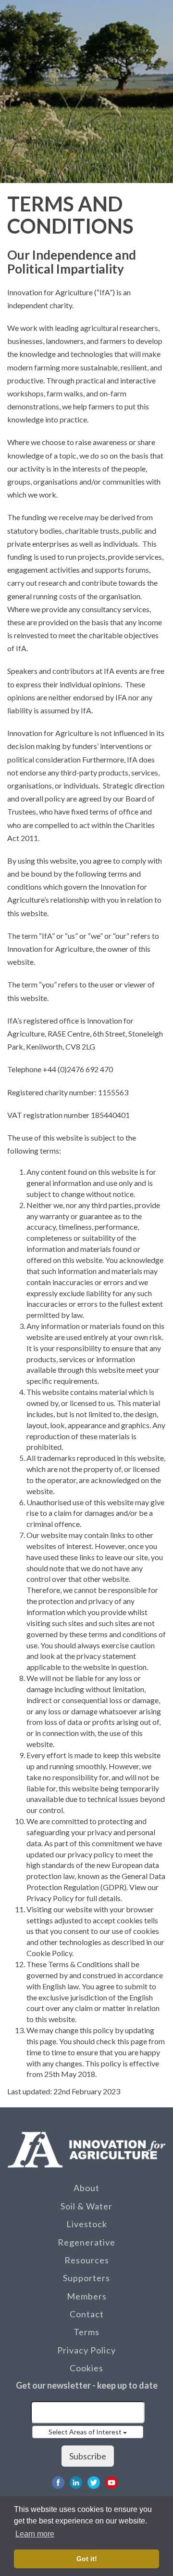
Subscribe (88, 2456)
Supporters (86, 2278)
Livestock (87, 2224)
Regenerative (86, 2242)
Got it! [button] (87, 2559)
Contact (87, 2314)
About (86, 2188)
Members (87, 2296)
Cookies (86, 2368)
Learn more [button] (35, 2534)
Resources (87, 2260)
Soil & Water (86, 2206)
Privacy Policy (86, 2350)
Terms (86, 2332)
